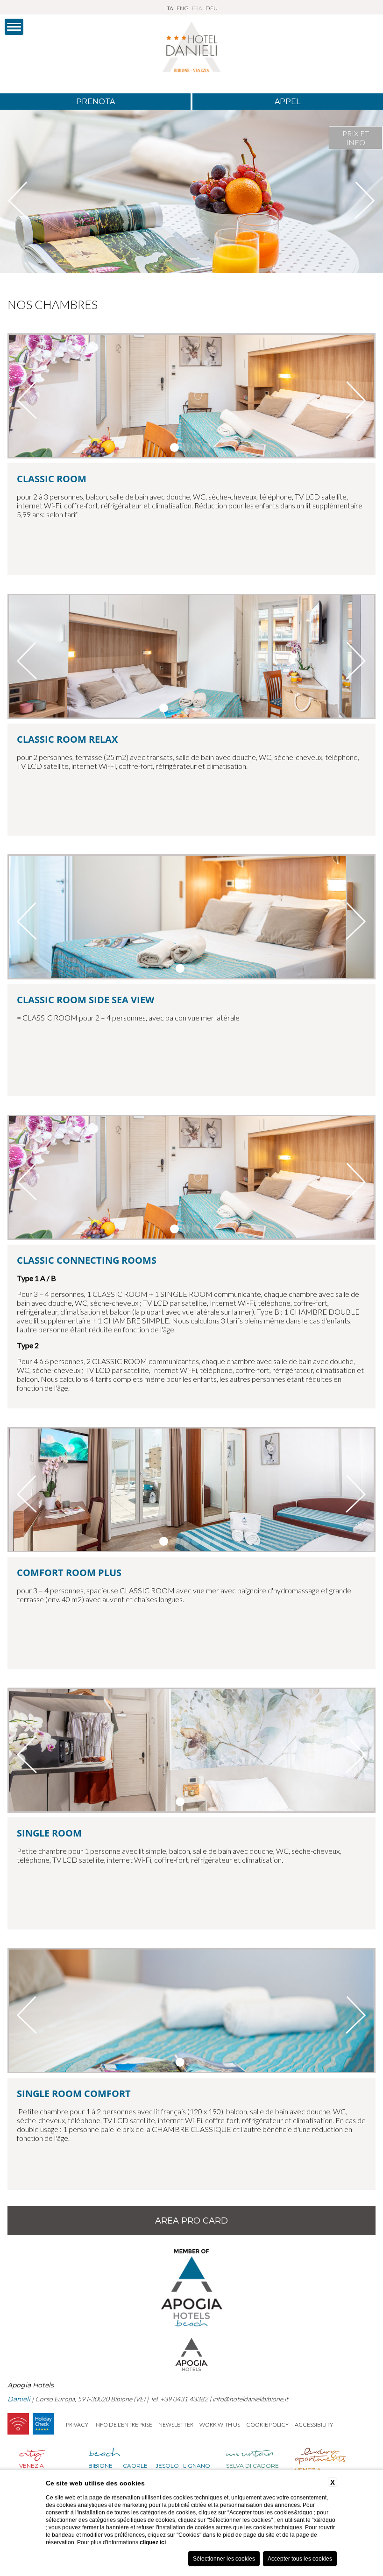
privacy (77, 2425)
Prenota (96, 102)
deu (212, 8)
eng (183, 8)
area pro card (191, 2221)
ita (169, 8)
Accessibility (314, 2425)
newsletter (176, 2425)
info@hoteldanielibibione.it (250, 2399)
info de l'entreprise (123, 2425)
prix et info (356, 138)
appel (287, 102)
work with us (220, 2425)
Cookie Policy (267, 2425)
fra (197, 8)
